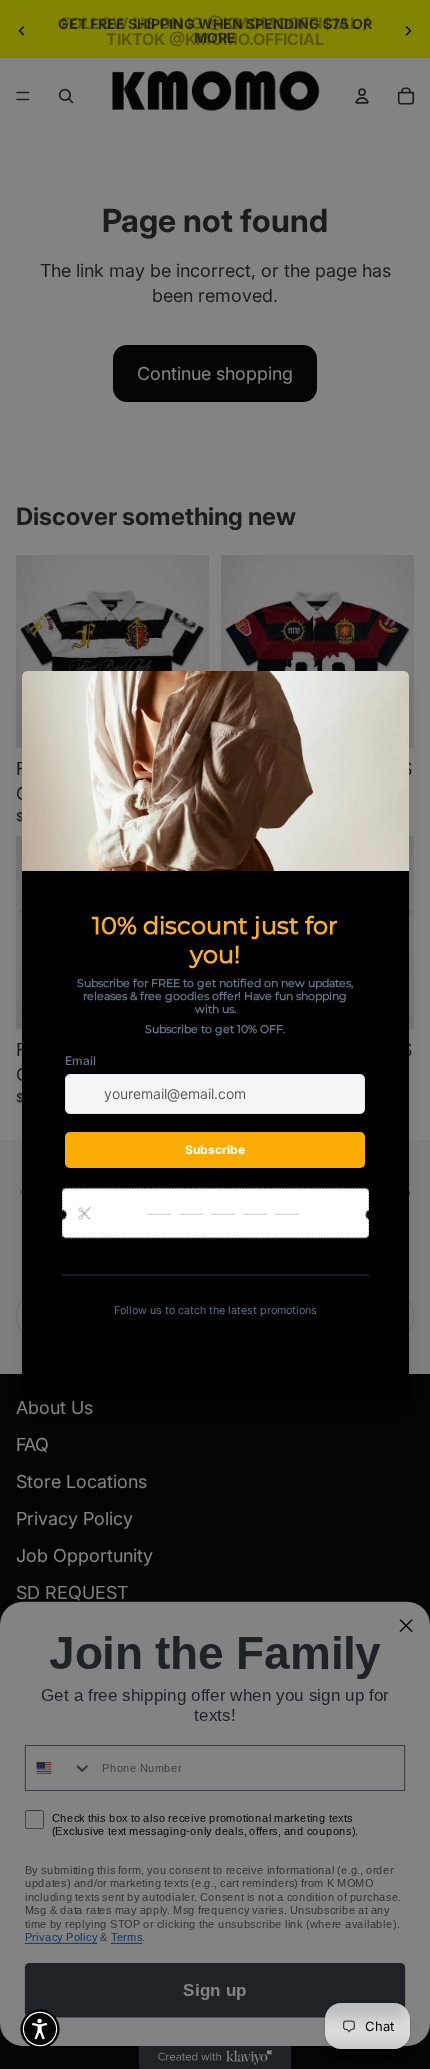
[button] (40, 2029)
